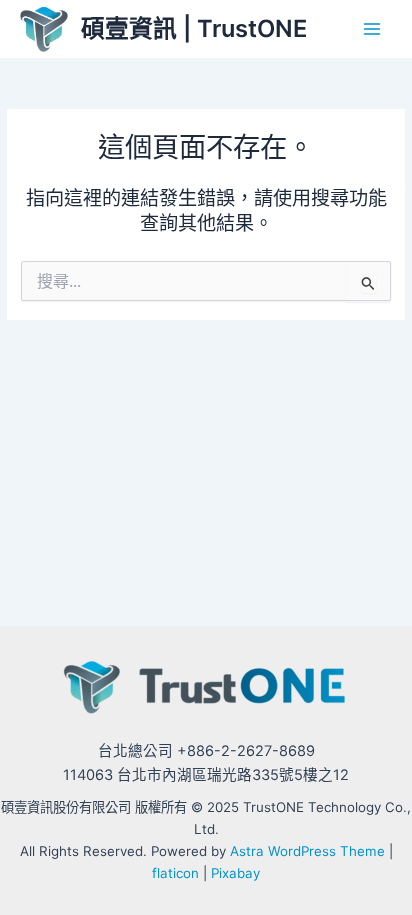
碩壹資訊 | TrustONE (194, 28)
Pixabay (235, 873)
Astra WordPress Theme (307, 851)
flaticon (175, 873)
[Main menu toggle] (372, 29)
